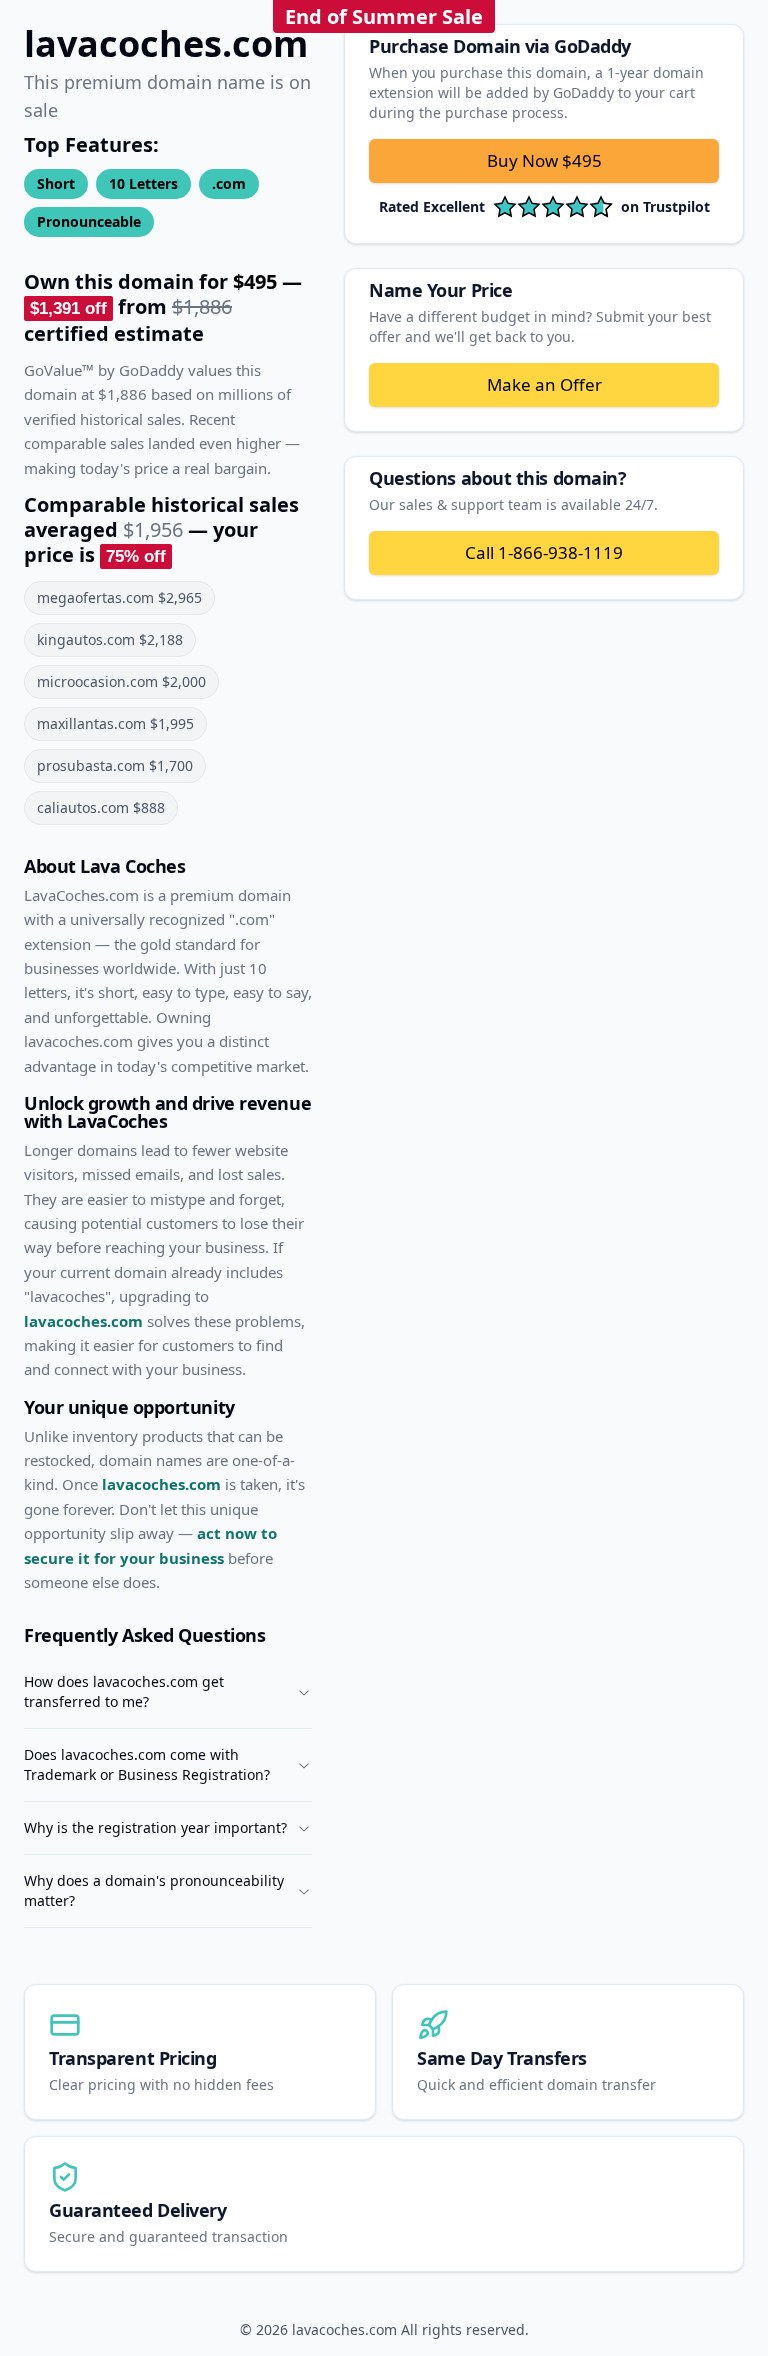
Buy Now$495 (544, 160)
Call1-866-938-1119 (544, 552)
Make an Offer (544, 384)
